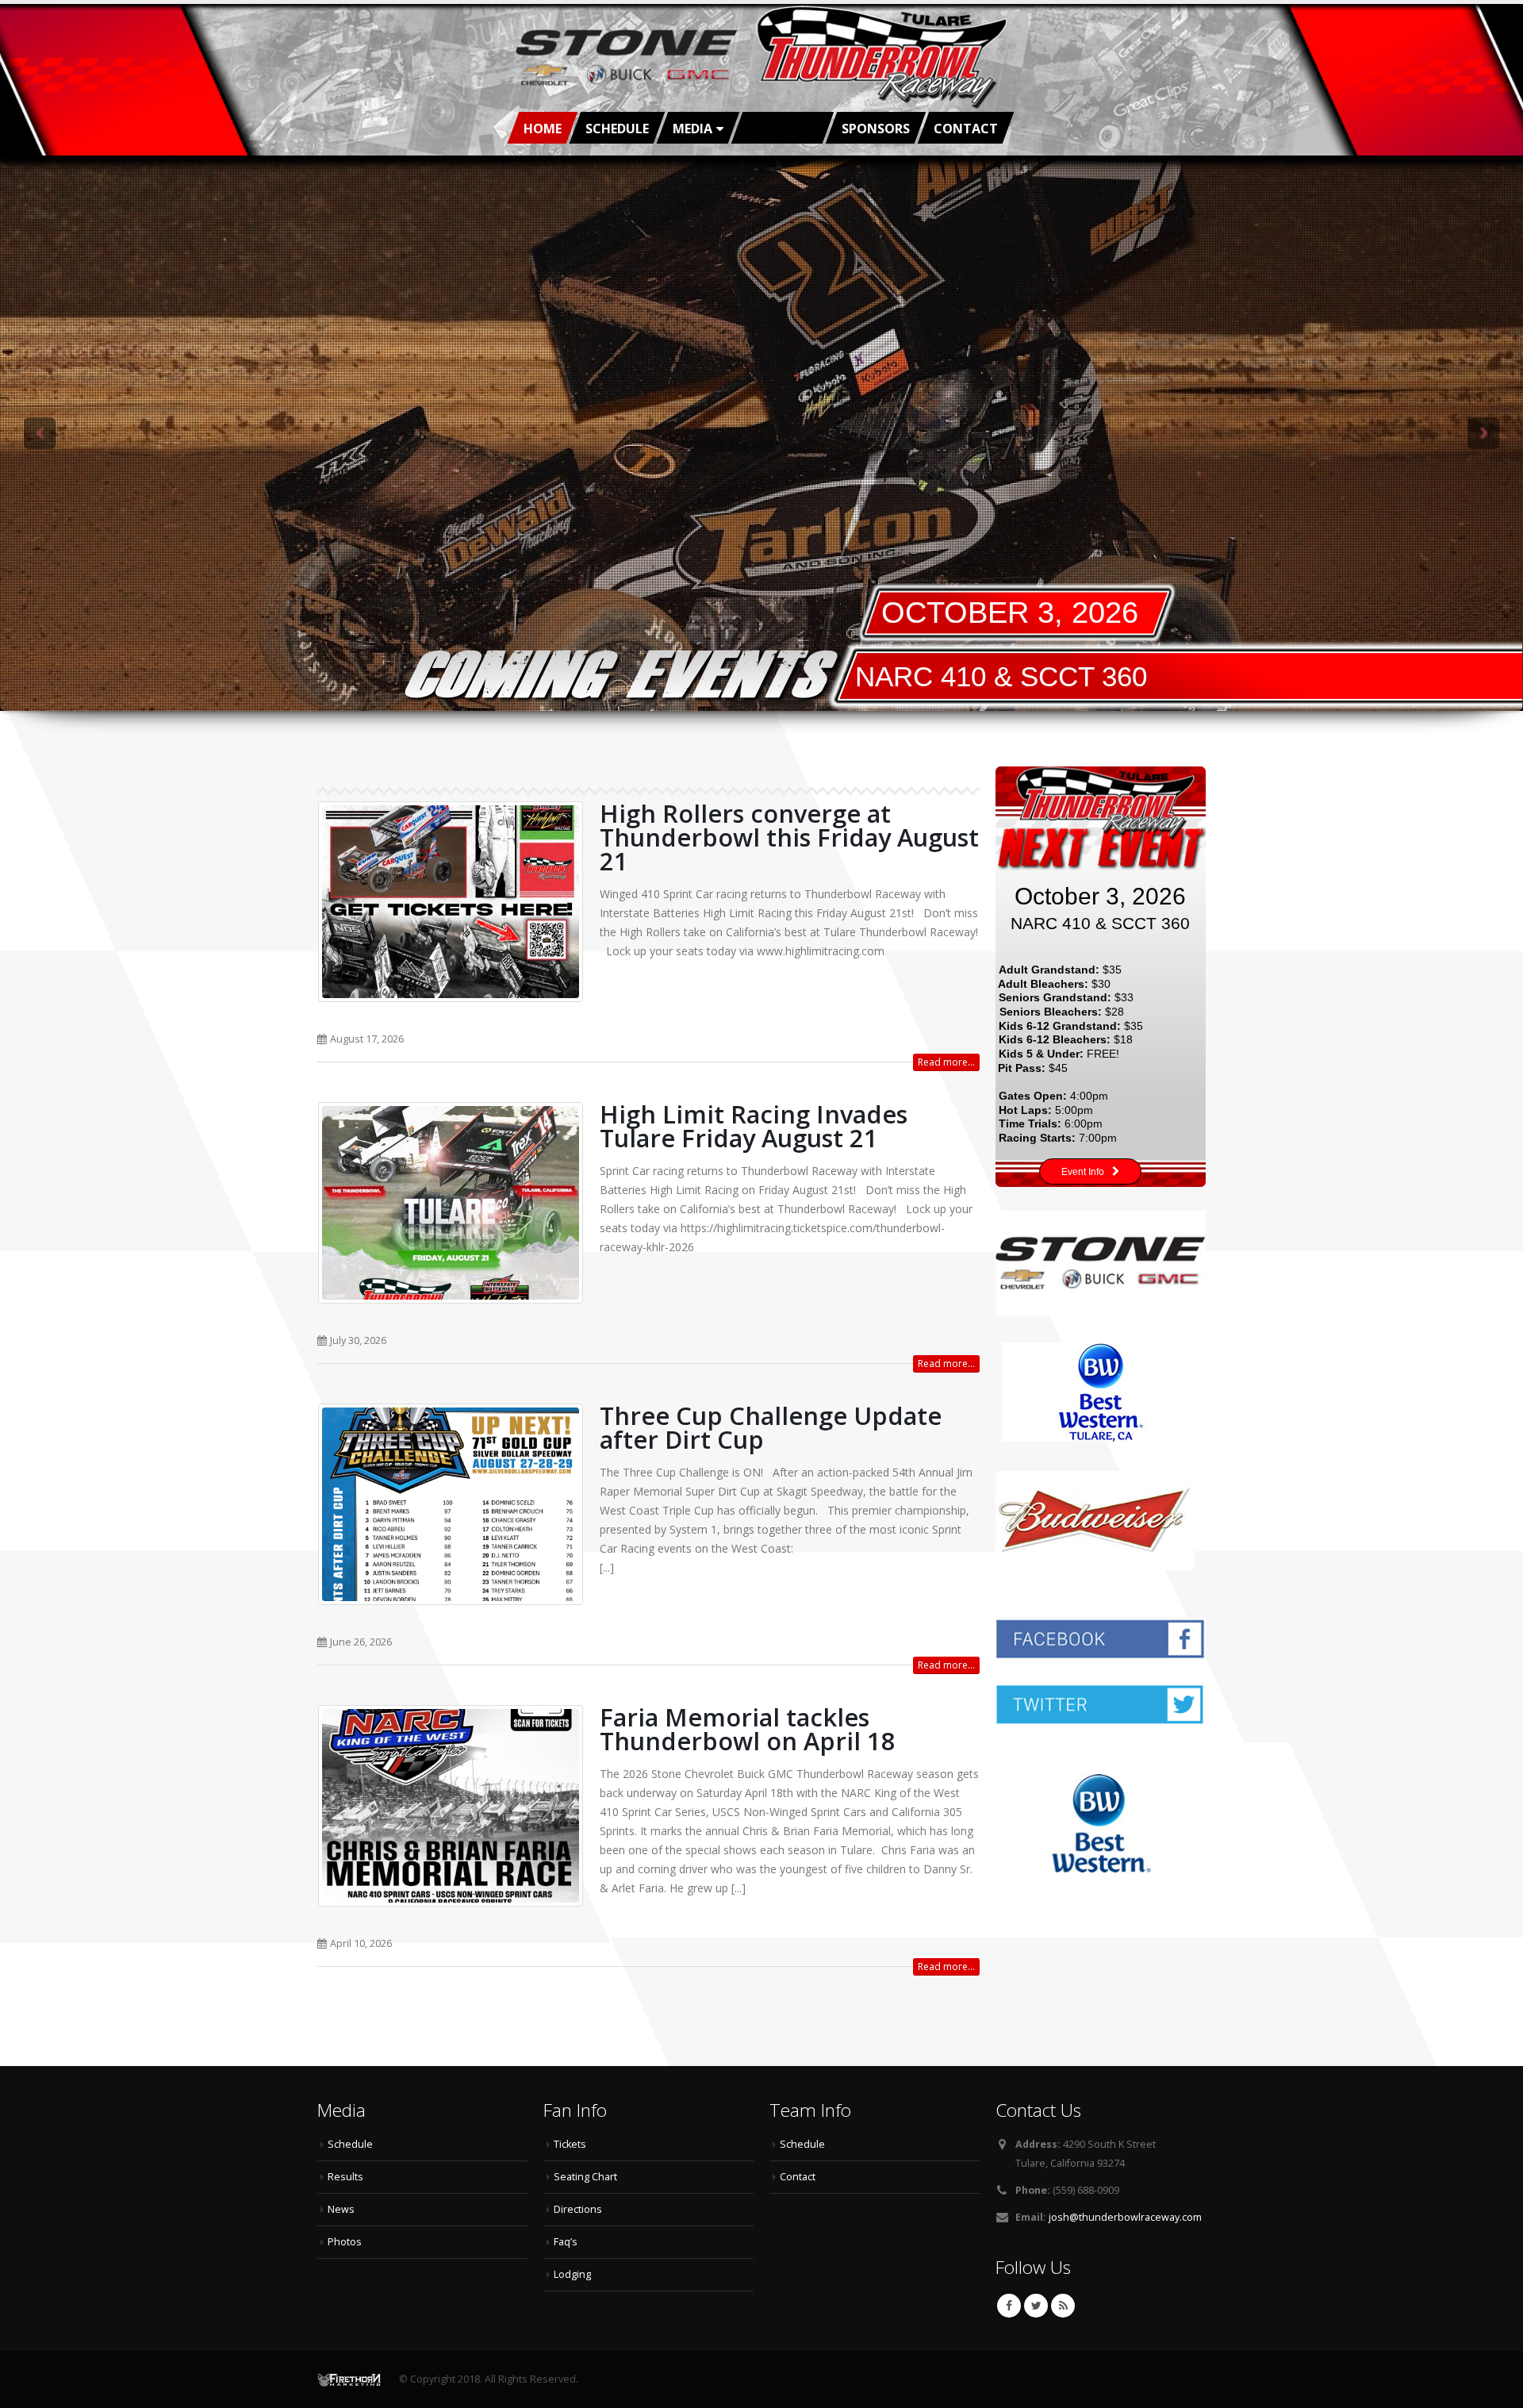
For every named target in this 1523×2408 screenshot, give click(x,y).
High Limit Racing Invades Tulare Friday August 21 (754, 1126)
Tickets (570, 2144)
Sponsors (876, 129)
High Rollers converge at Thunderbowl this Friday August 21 (789, 837)
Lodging (572, 2274)
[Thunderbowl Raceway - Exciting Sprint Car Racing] (761, 58)
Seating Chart (585, 2177)
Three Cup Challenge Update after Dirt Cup (771, 1427)
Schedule (617, 129)
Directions (578, 2209)
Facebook (1009, 2306)
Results (345, 2177)
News (341, 2209)
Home (543, 129)
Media (692, 129)
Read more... (946, 1062)
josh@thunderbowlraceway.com (1125, 2217)
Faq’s (566, 2242)
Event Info (1083, 1172)
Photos (345, 2242)
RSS (1063, 2306)
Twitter (1036, 2306)
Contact (966, 129)
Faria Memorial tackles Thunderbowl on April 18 (748, 1729)
